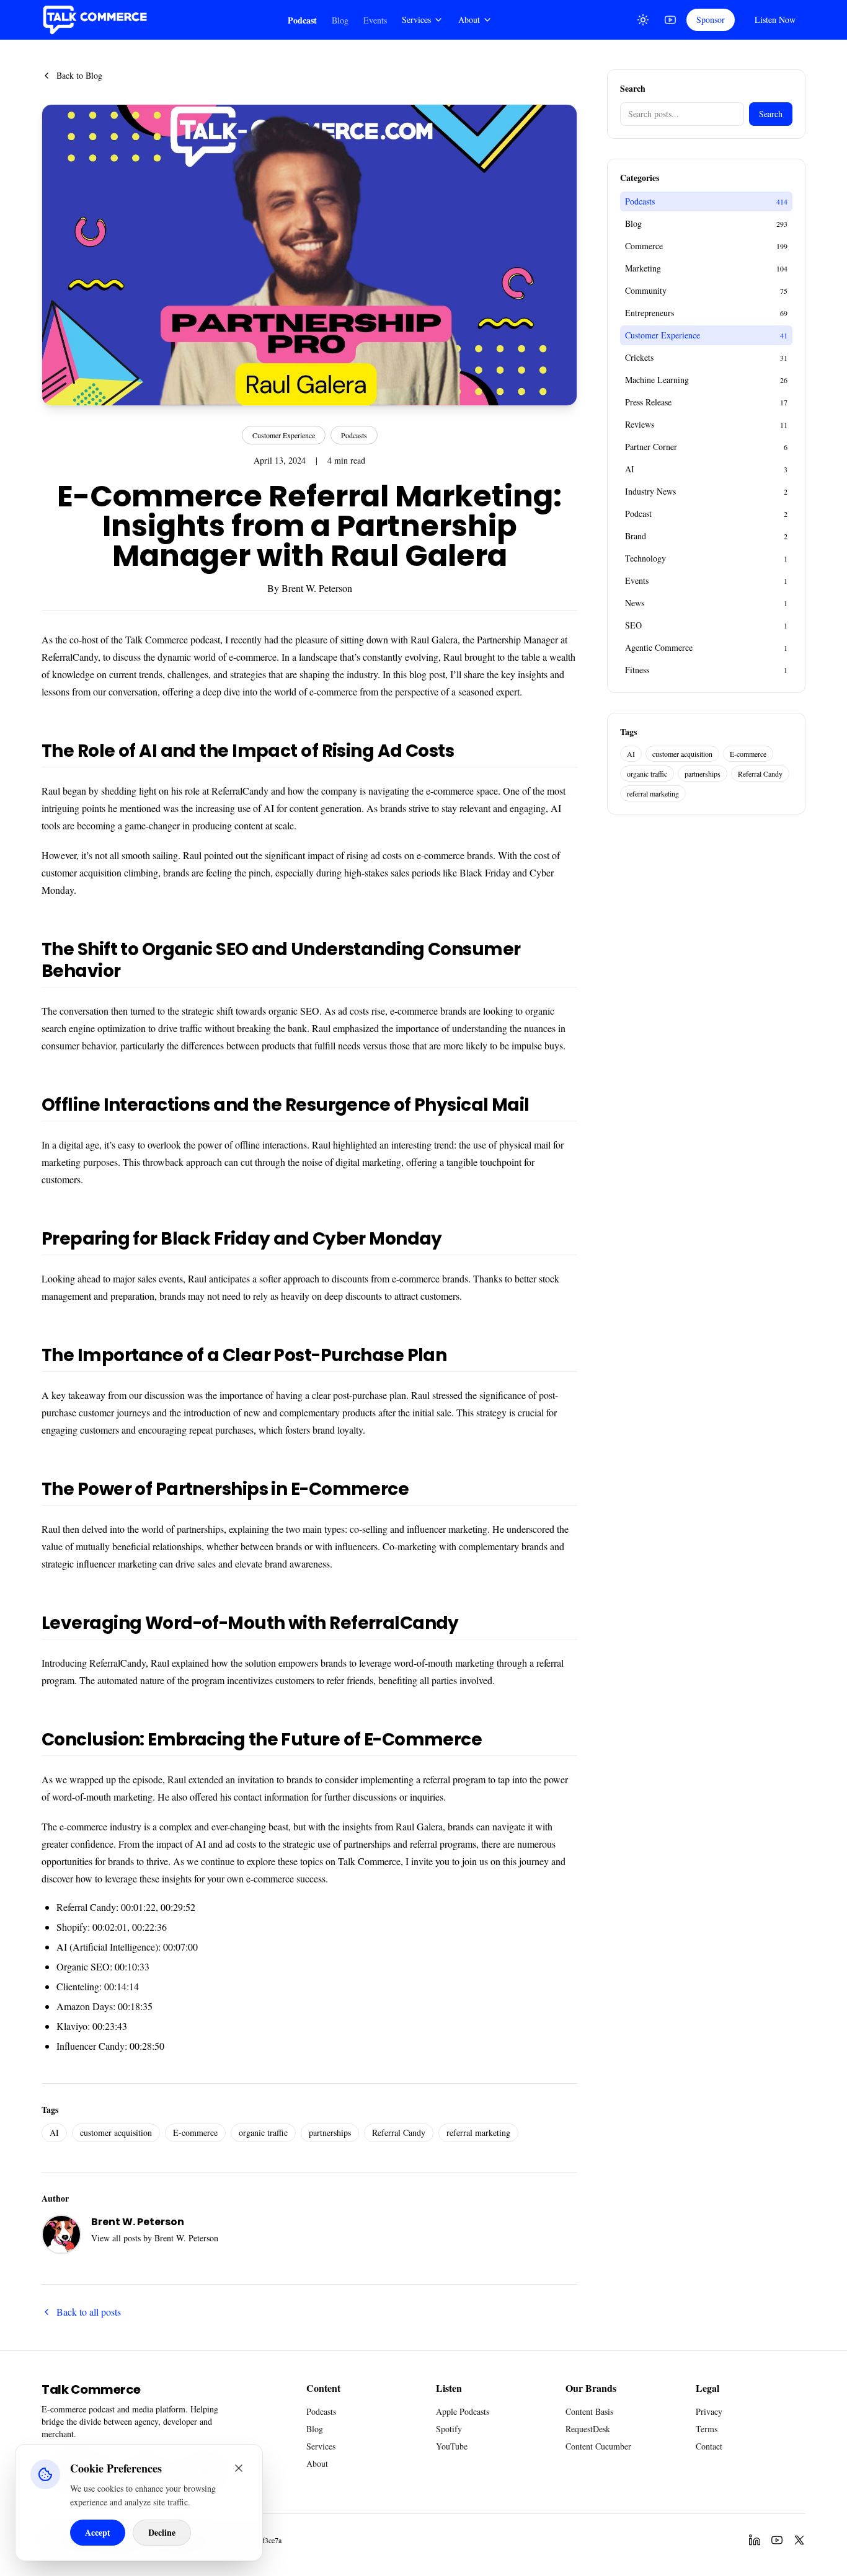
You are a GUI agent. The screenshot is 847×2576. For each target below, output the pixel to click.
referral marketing (478, 2133)
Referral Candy (399, 2133)
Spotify (449, 2429)
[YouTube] (670, 20)
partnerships (330, 2133)
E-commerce (195, 2133)
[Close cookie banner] (239, 2468)
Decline (162, 2532)
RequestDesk (588, 2429)
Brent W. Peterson (317, 588)
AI (54, 2133)
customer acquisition (116, 2133)
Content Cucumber (598, 2446)
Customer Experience (284, 435)
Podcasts (354, 435)
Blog (340, 20)
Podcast (302, 20)
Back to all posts (89, 2312)
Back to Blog (79, 75)
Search (771, 114)
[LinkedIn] (755, 2540)
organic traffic (263, 2133)
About (469, 20)
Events (375, 20)
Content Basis (589, 2411)
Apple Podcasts (463, 2411)
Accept (98, 2532)
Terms (707, 2429)
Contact (709, 2446)
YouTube (452, 2446)
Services (416, 20)
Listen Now (775, 20)
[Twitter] (799, 2540)
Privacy (709, 2411)
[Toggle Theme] (643, 20)
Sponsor (711, 20)
